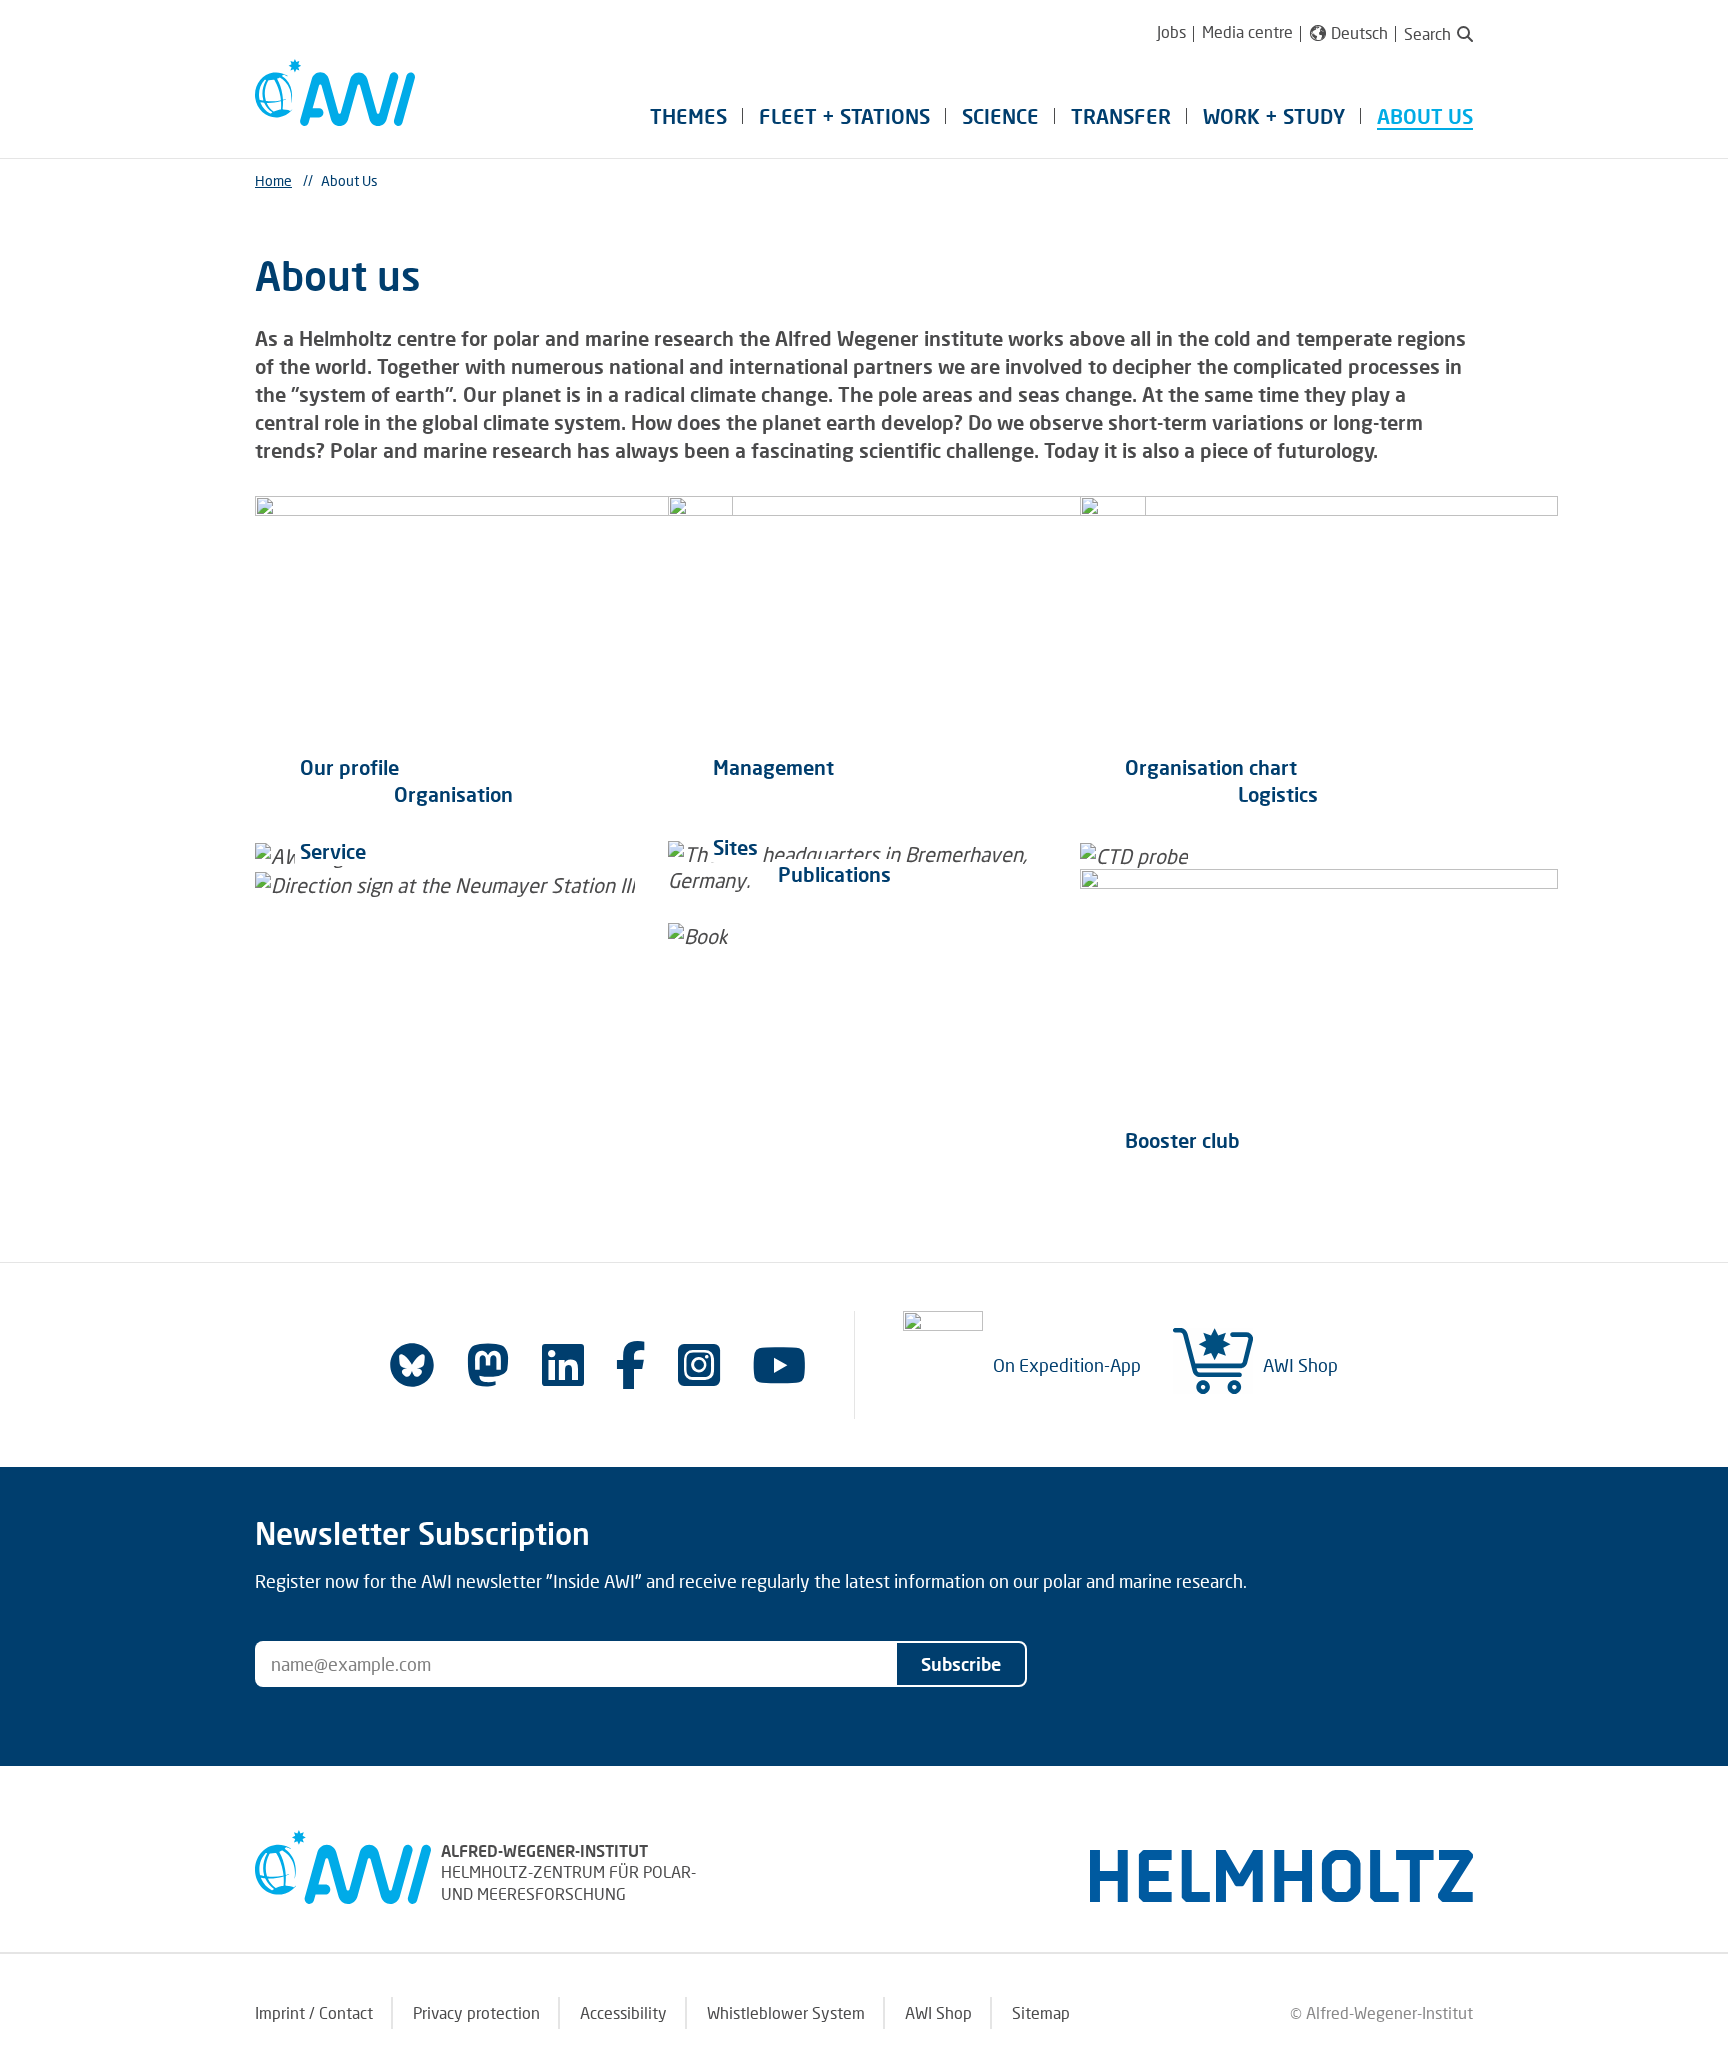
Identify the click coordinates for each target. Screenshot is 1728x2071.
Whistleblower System (786, 2012)
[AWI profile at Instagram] (699, 1364)
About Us (1425, 116)
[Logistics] (1181, 855)
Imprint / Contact (314, 2012)
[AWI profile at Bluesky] (412, 1365)
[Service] (451, 896)
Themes (688, 116)
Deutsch (1359, 33)
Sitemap (1041, 2012)
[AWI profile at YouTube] (779, 1364)
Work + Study (1274, 116)
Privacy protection (476, 2012)
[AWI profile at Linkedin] (563, 1364)
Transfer (1121, 116)
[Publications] (762, 935)
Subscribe (961, 1664)
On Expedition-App (1067, 1365)
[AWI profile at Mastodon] (488, 1365)
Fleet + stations (844, 116)
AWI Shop (1300, 1365)
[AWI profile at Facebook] (631, 1364)
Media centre (1247, 31)
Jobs (1171, 31)
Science (1000, 116)
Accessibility (623, 2012)
